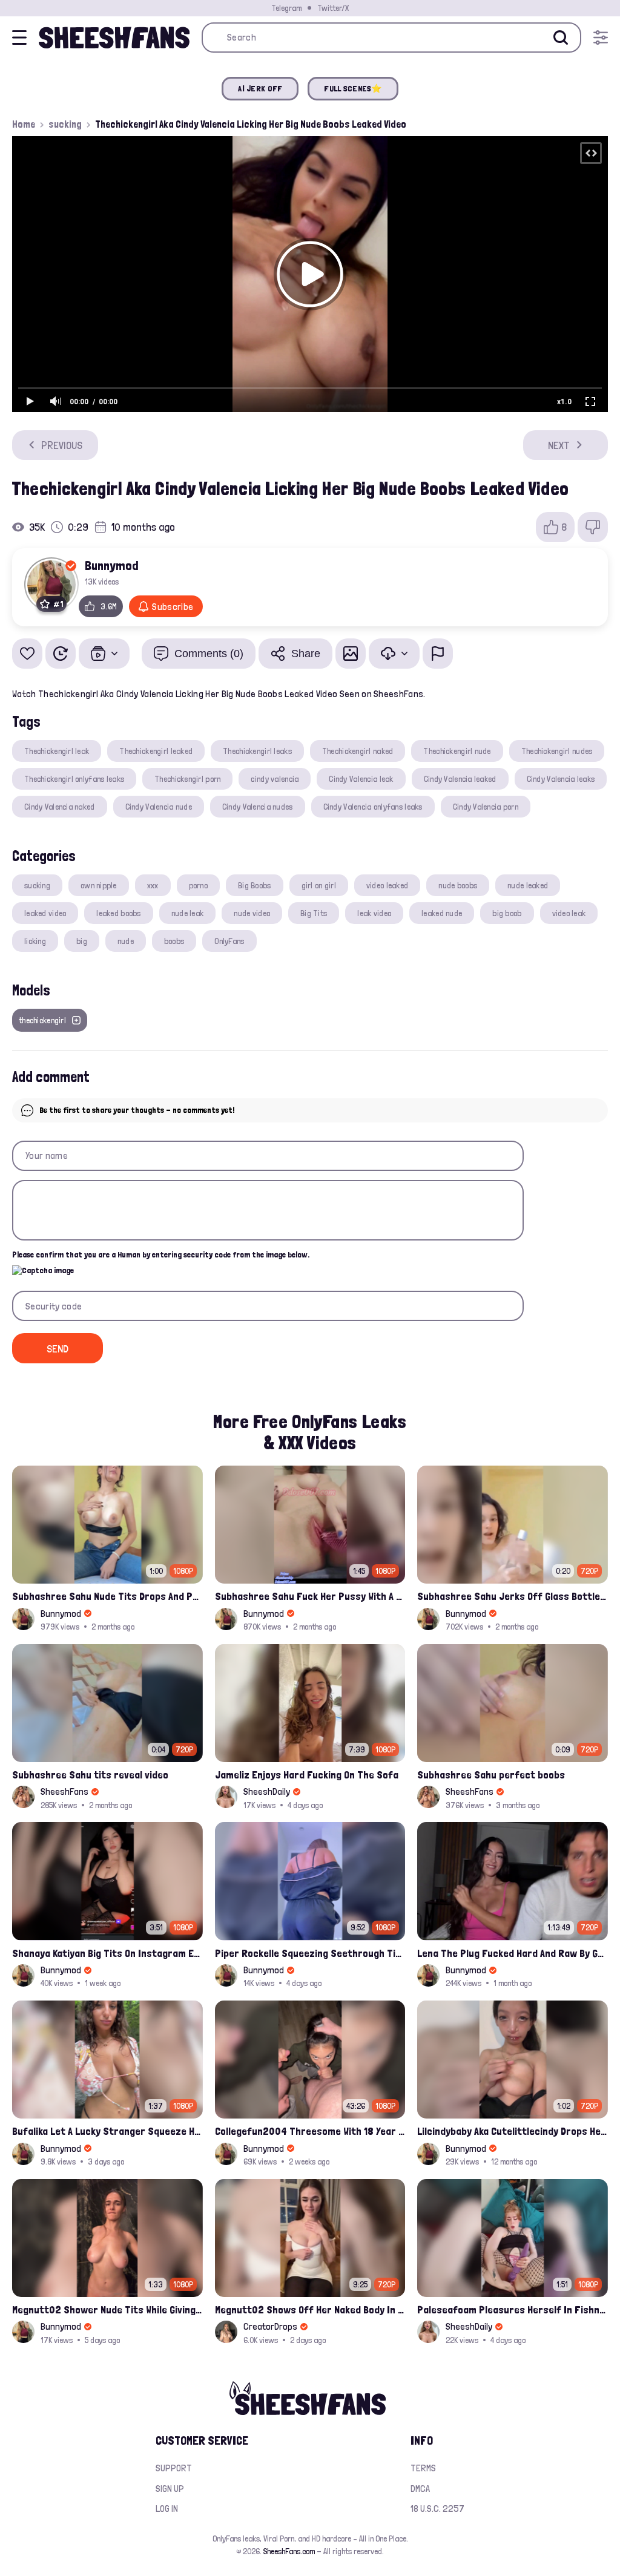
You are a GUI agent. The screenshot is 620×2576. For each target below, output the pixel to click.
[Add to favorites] (27, 654)
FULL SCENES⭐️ (353, 88)
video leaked (387, 885)
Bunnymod (112, 565)
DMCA (420, 2489)
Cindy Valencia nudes (258, 807)
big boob (507, 913)
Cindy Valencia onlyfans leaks (373, 807)
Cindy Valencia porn (486, 807)
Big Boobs (255, 885)
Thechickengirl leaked (156, 751)
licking (35, 941)
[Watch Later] (61, 654)
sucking (65, 124)
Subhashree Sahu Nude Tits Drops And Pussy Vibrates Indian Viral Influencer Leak (107, 1596)
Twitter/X (333, 8)
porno (198, 885)
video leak (569, 913)
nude (126, 941)
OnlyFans (229, 941)
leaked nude (442, 913)
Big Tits (314, 913)
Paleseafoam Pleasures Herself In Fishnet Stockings (513, 2309)
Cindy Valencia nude (159, 807)
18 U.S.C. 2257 (437, 2509)
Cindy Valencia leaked (460, 779)
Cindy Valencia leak (361, 779)
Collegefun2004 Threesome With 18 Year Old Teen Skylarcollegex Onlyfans (310, 2131)
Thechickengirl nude (457, 751)
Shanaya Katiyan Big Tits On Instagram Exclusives (107, 1953)
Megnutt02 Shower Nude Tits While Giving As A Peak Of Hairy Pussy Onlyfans (107, 2309)
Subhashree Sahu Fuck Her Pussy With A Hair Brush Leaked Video (310, 1596)
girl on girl (319, 885)
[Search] (561, 38)
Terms (423, 2468)
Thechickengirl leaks (257, 751)
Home (24, 124)
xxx (153, 885)
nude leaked (528, 885)
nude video (252, 913)
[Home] (114, 38)
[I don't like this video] (593, 527)
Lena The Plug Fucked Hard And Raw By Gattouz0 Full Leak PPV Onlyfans (513, 1953)
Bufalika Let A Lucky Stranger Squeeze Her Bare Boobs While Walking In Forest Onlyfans (107, 2131)
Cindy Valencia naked (60, 807)
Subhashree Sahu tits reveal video (90, 1775)
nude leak (188, 913)
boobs (174, 941)
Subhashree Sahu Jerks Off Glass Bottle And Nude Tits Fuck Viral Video (513, 1596)
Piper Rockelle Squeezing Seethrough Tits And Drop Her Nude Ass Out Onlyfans (310, 1953)
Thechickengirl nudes (557, 751)
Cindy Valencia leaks (561, 779)
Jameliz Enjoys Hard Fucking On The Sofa (307, 1775)
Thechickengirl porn (187, 779)
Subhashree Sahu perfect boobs (491, 1775)
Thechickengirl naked (358, 751)
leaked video (45, 913)
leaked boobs (118, 913)
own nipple (99, 885)
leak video (374, 913)
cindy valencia (275, 779)
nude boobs (458, 885)
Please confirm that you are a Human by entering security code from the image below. (161, 1254)
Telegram (286, 8)
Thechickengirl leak (57, 751)
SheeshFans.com (289, 2551)
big (82, 941)
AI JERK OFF (260, 88)
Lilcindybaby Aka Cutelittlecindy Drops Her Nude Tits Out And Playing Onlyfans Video (513, 2131)
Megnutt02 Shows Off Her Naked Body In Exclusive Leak (310, 2309)
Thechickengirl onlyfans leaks (74, 779)
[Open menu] (601, 38)
